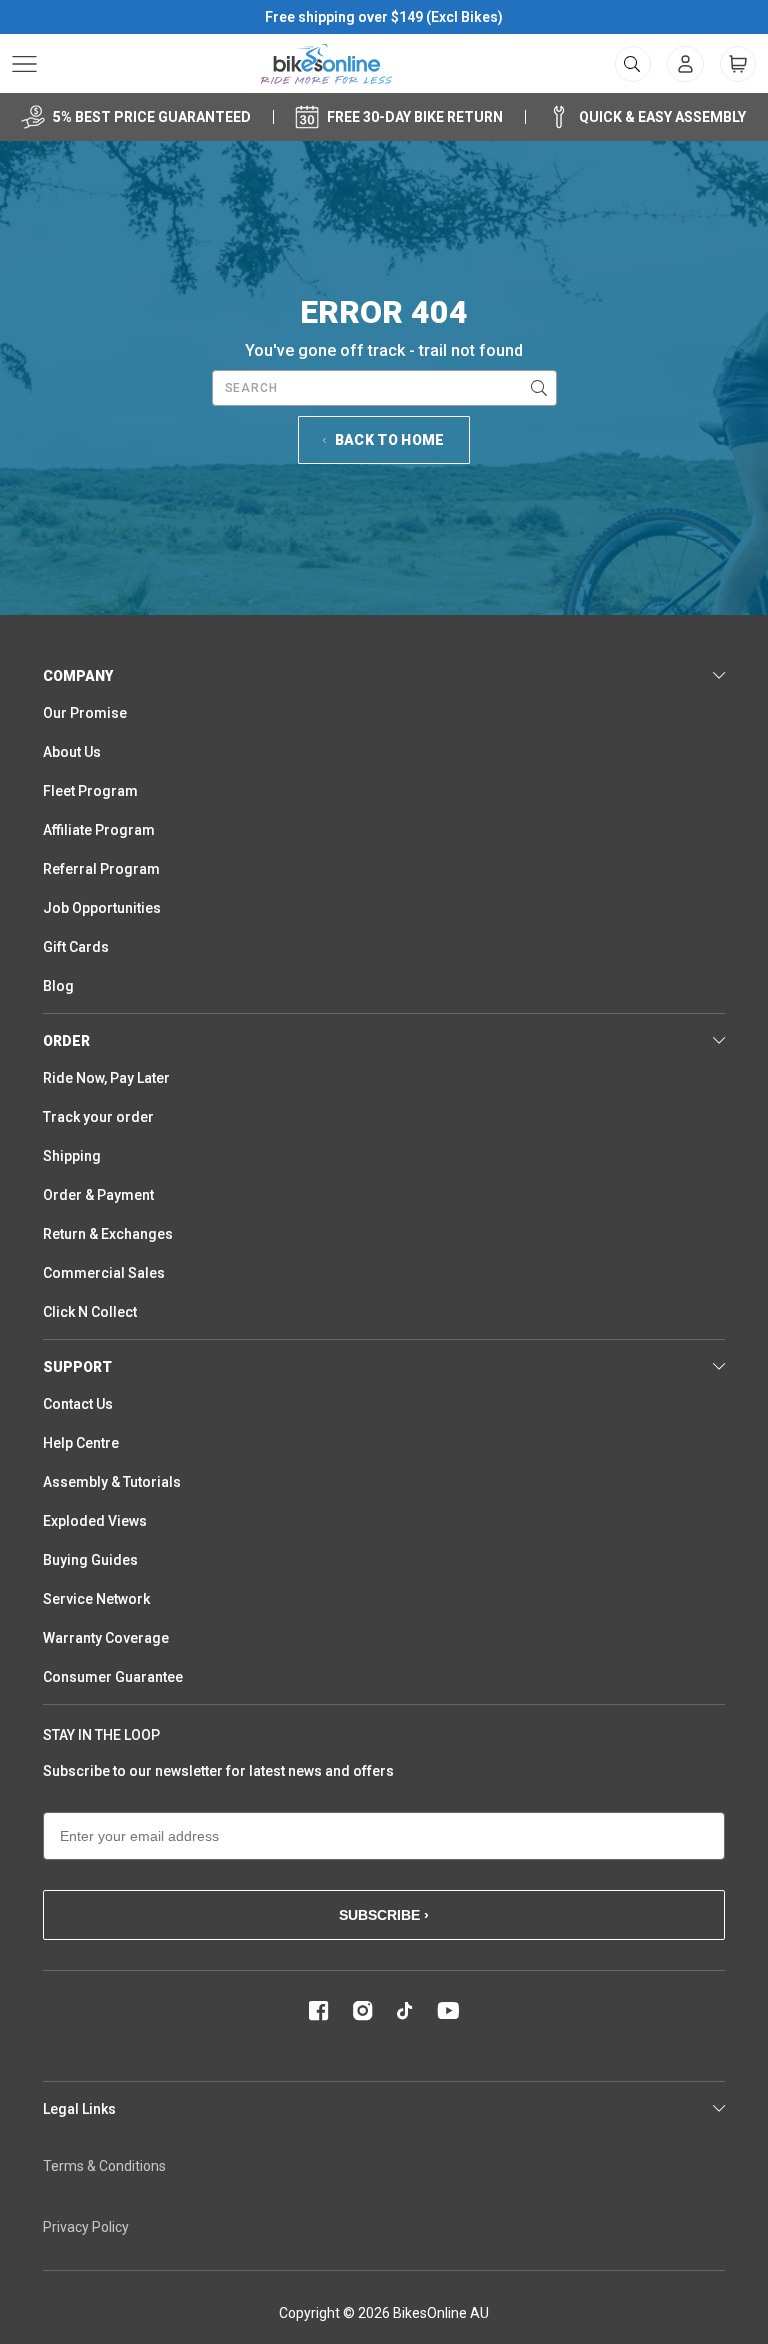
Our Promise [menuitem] (85, 713)
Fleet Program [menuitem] (90, 791)
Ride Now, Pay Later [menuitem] (106, 1078)
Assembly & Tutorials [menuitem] (112, 1482)
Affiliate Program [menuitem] (99, 830)
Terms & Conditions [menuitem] (104, 2166)
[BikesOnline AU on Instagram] (363, 2011)
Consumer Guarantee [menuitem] (113, 1677)
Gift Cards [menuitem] (76, 947)
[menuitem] (685, 64)
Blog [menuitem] (58, 986)
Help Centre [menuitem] (81, 1443)
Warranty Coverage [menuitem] (106, 1638)
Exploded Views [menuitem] (95, 1521)
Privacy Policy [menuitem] (86, 2227)
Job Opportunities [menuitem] (102, 908)
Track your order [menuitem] (98, 1117)
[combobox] (384, 388)
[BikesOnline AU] (326, 64)
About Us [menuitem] (72, 752)
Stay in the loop (101, 1735)
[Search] (539, 388)
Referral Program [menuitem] (101, 869)
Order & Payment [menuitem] (98, 1195)
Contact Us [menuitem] (78, 1404)
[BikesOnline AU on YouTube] (448, 2011)
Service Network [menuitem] (96, 1599)
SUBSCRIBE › (384, 1915)
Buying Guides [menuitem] (90, 1560)
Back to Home (390, 440)
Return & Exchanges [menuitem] (108, 1234)
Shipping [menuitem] (72, 1156)
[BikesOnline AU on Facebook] (319, 2011)
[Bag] (738, 64)
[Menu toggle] (24, 64)
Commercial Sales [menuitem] (104, 1273)
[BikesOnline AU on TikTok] (405, 2011)
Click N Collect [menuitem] (90, 1312)
